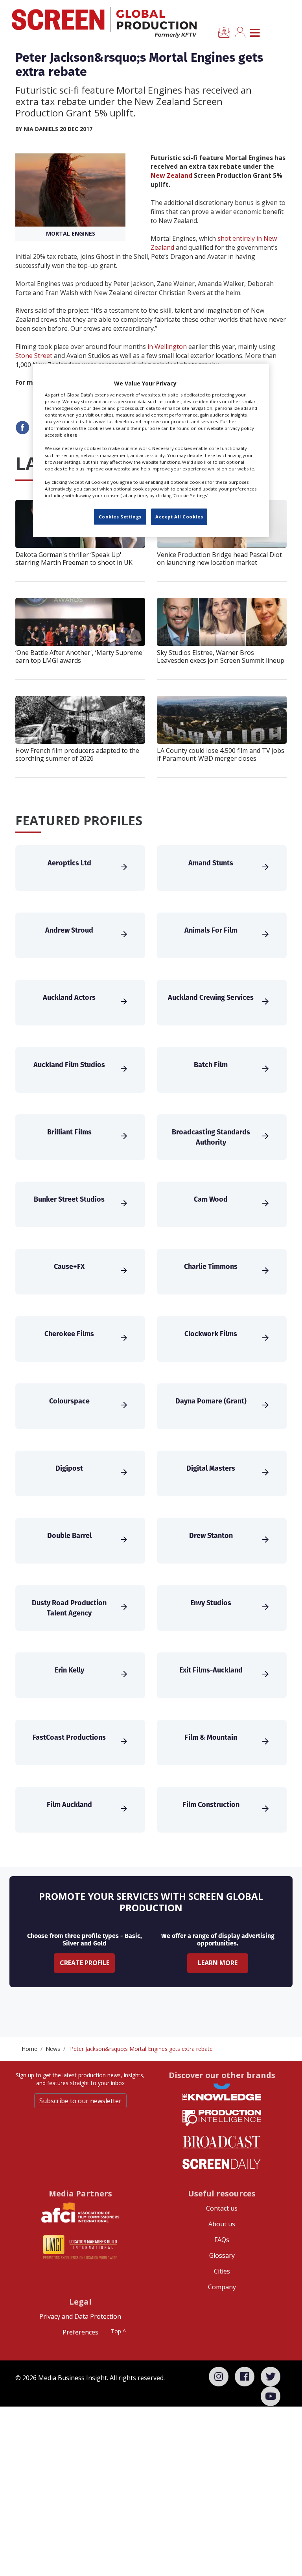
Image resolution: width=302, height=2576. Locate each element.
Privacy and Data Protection (80, 2316)
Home (29, 2049)
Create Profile (85, 1963)
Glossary (222, 2255)
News (53, 2049)
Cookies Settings (120, 517)
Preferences (80, 2332)
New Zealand (171, 175)
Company (222, 2287)
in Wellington (167, 347)
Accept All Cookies (179, 517)
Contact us (222, 2208)
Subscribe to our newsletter (80, 2101)
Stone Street (34, 356)
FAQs (222, 2240)
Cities (222, 2271)
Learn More (218, 1963)
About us (222, 2224)
